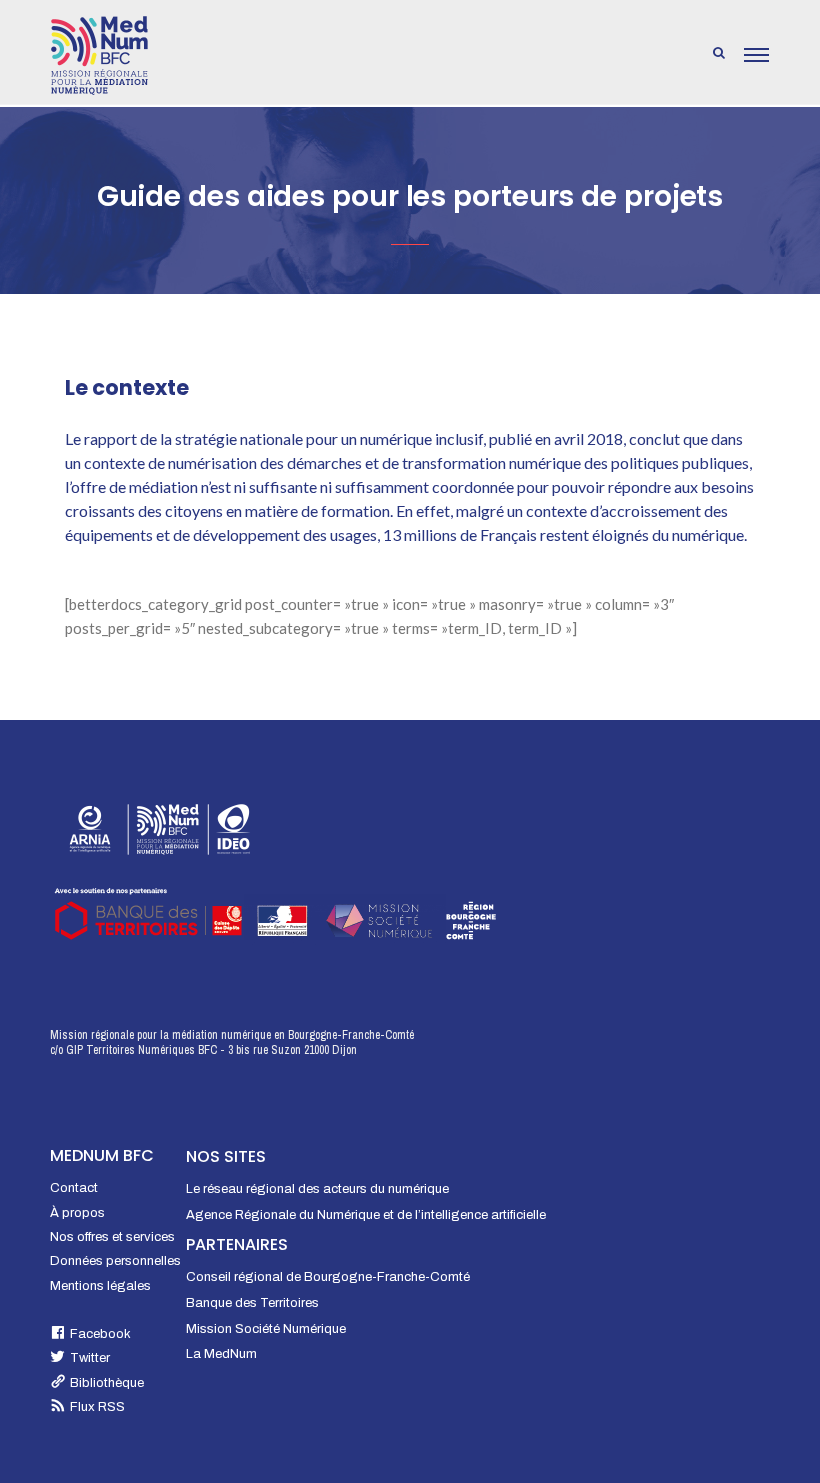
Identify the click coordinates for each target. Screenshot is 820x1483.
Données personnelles (115, 1261)
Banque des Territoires (252, 1303)
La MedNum (221, 1354)
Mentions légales (100, 1286)
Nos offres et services (112, 1237)
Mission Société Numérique (266, 1329)
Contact (74, 1188)
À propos (77, 1213)
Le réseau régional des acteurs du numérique (317, 1189)
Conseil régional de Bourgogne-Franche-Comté (328, 1277)
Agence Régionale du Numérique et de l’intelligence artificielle (366, 1215)
